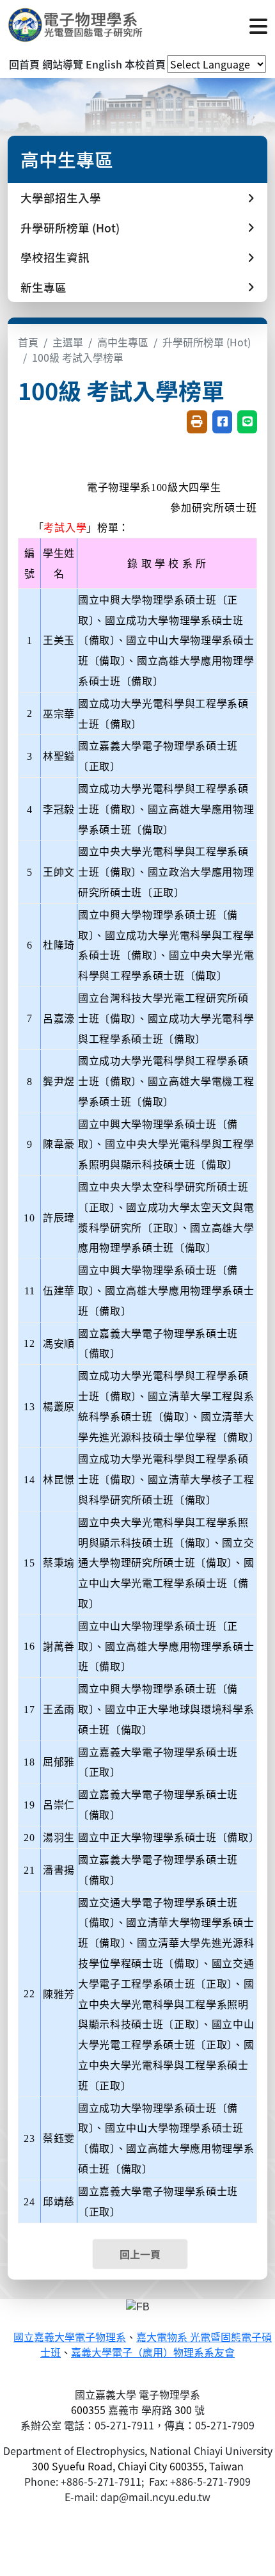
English (104, 64)
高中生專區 (123, 342)
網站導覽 (63, 64)
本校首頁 (145, 64)
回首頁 (24, 64)
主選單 (68, 342)
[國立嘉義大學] (77, 25)
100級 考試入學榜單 (78, 357)
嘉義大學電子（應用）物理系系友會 (153, 2353)
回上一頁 (140, 2254)
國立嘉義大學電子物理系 (70, 2338)
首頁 (28, 342)
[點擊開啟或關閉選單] (258, 25)
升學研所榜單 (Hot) (207, 342)
